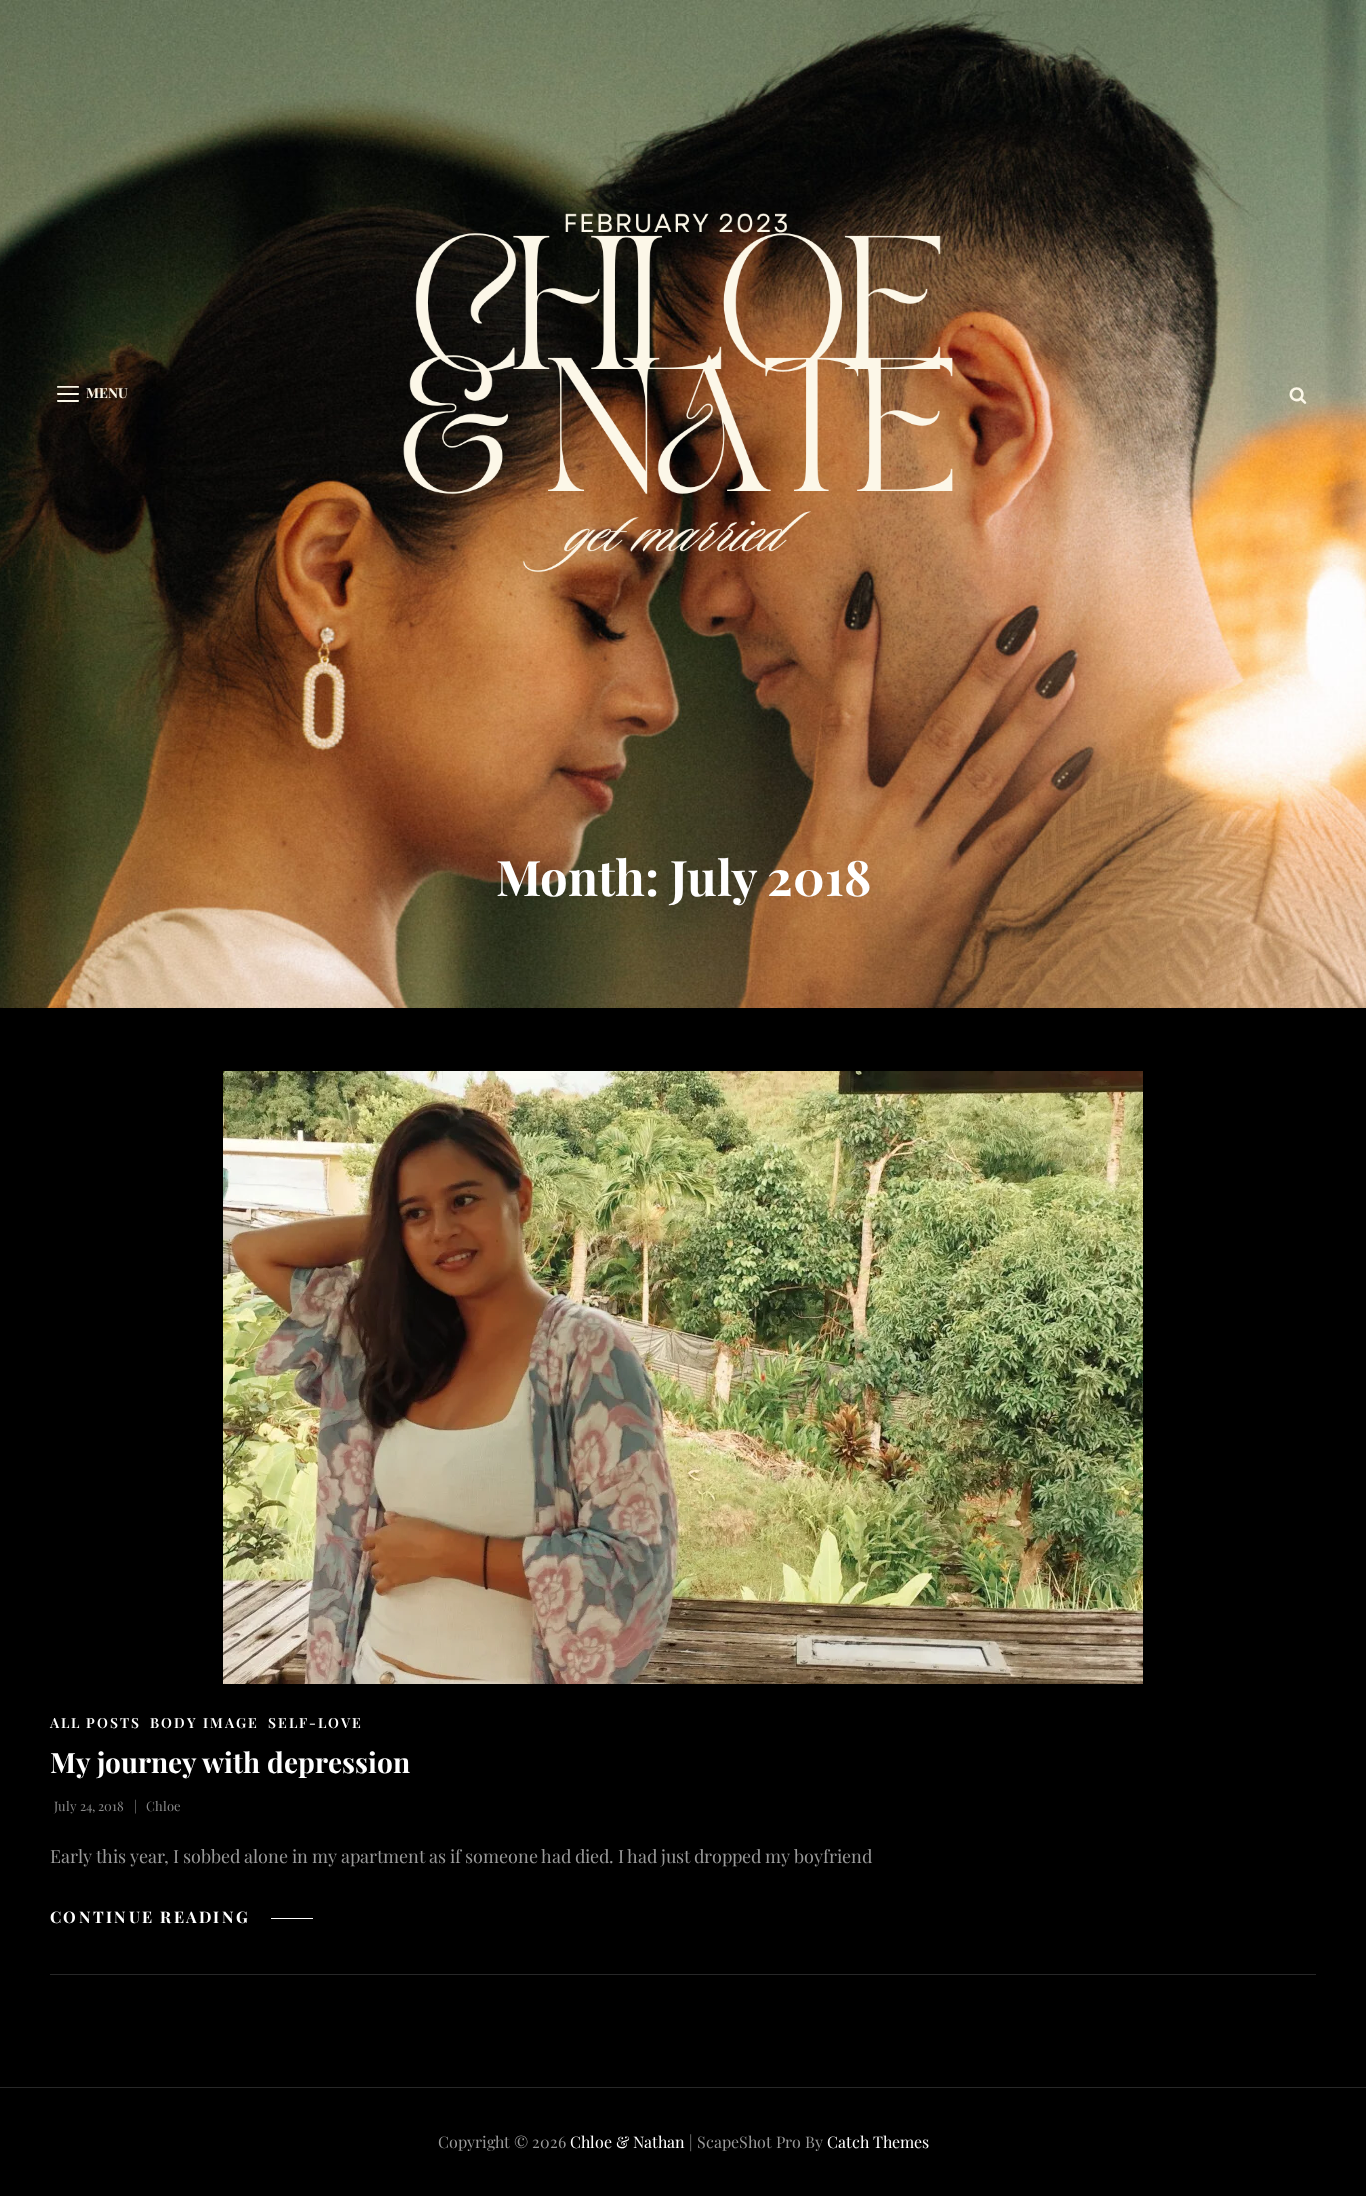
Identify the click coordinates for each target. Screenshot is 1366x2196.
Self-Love (315, 1722)
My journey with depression (230, 1761)
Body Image (204, 1722)
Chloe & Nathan (627, 2141)
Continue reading (181, 1916)
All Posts (95, 1722)
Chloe (163, 1805)
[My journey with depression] (683, 1377)
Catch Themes (878, 2141)
